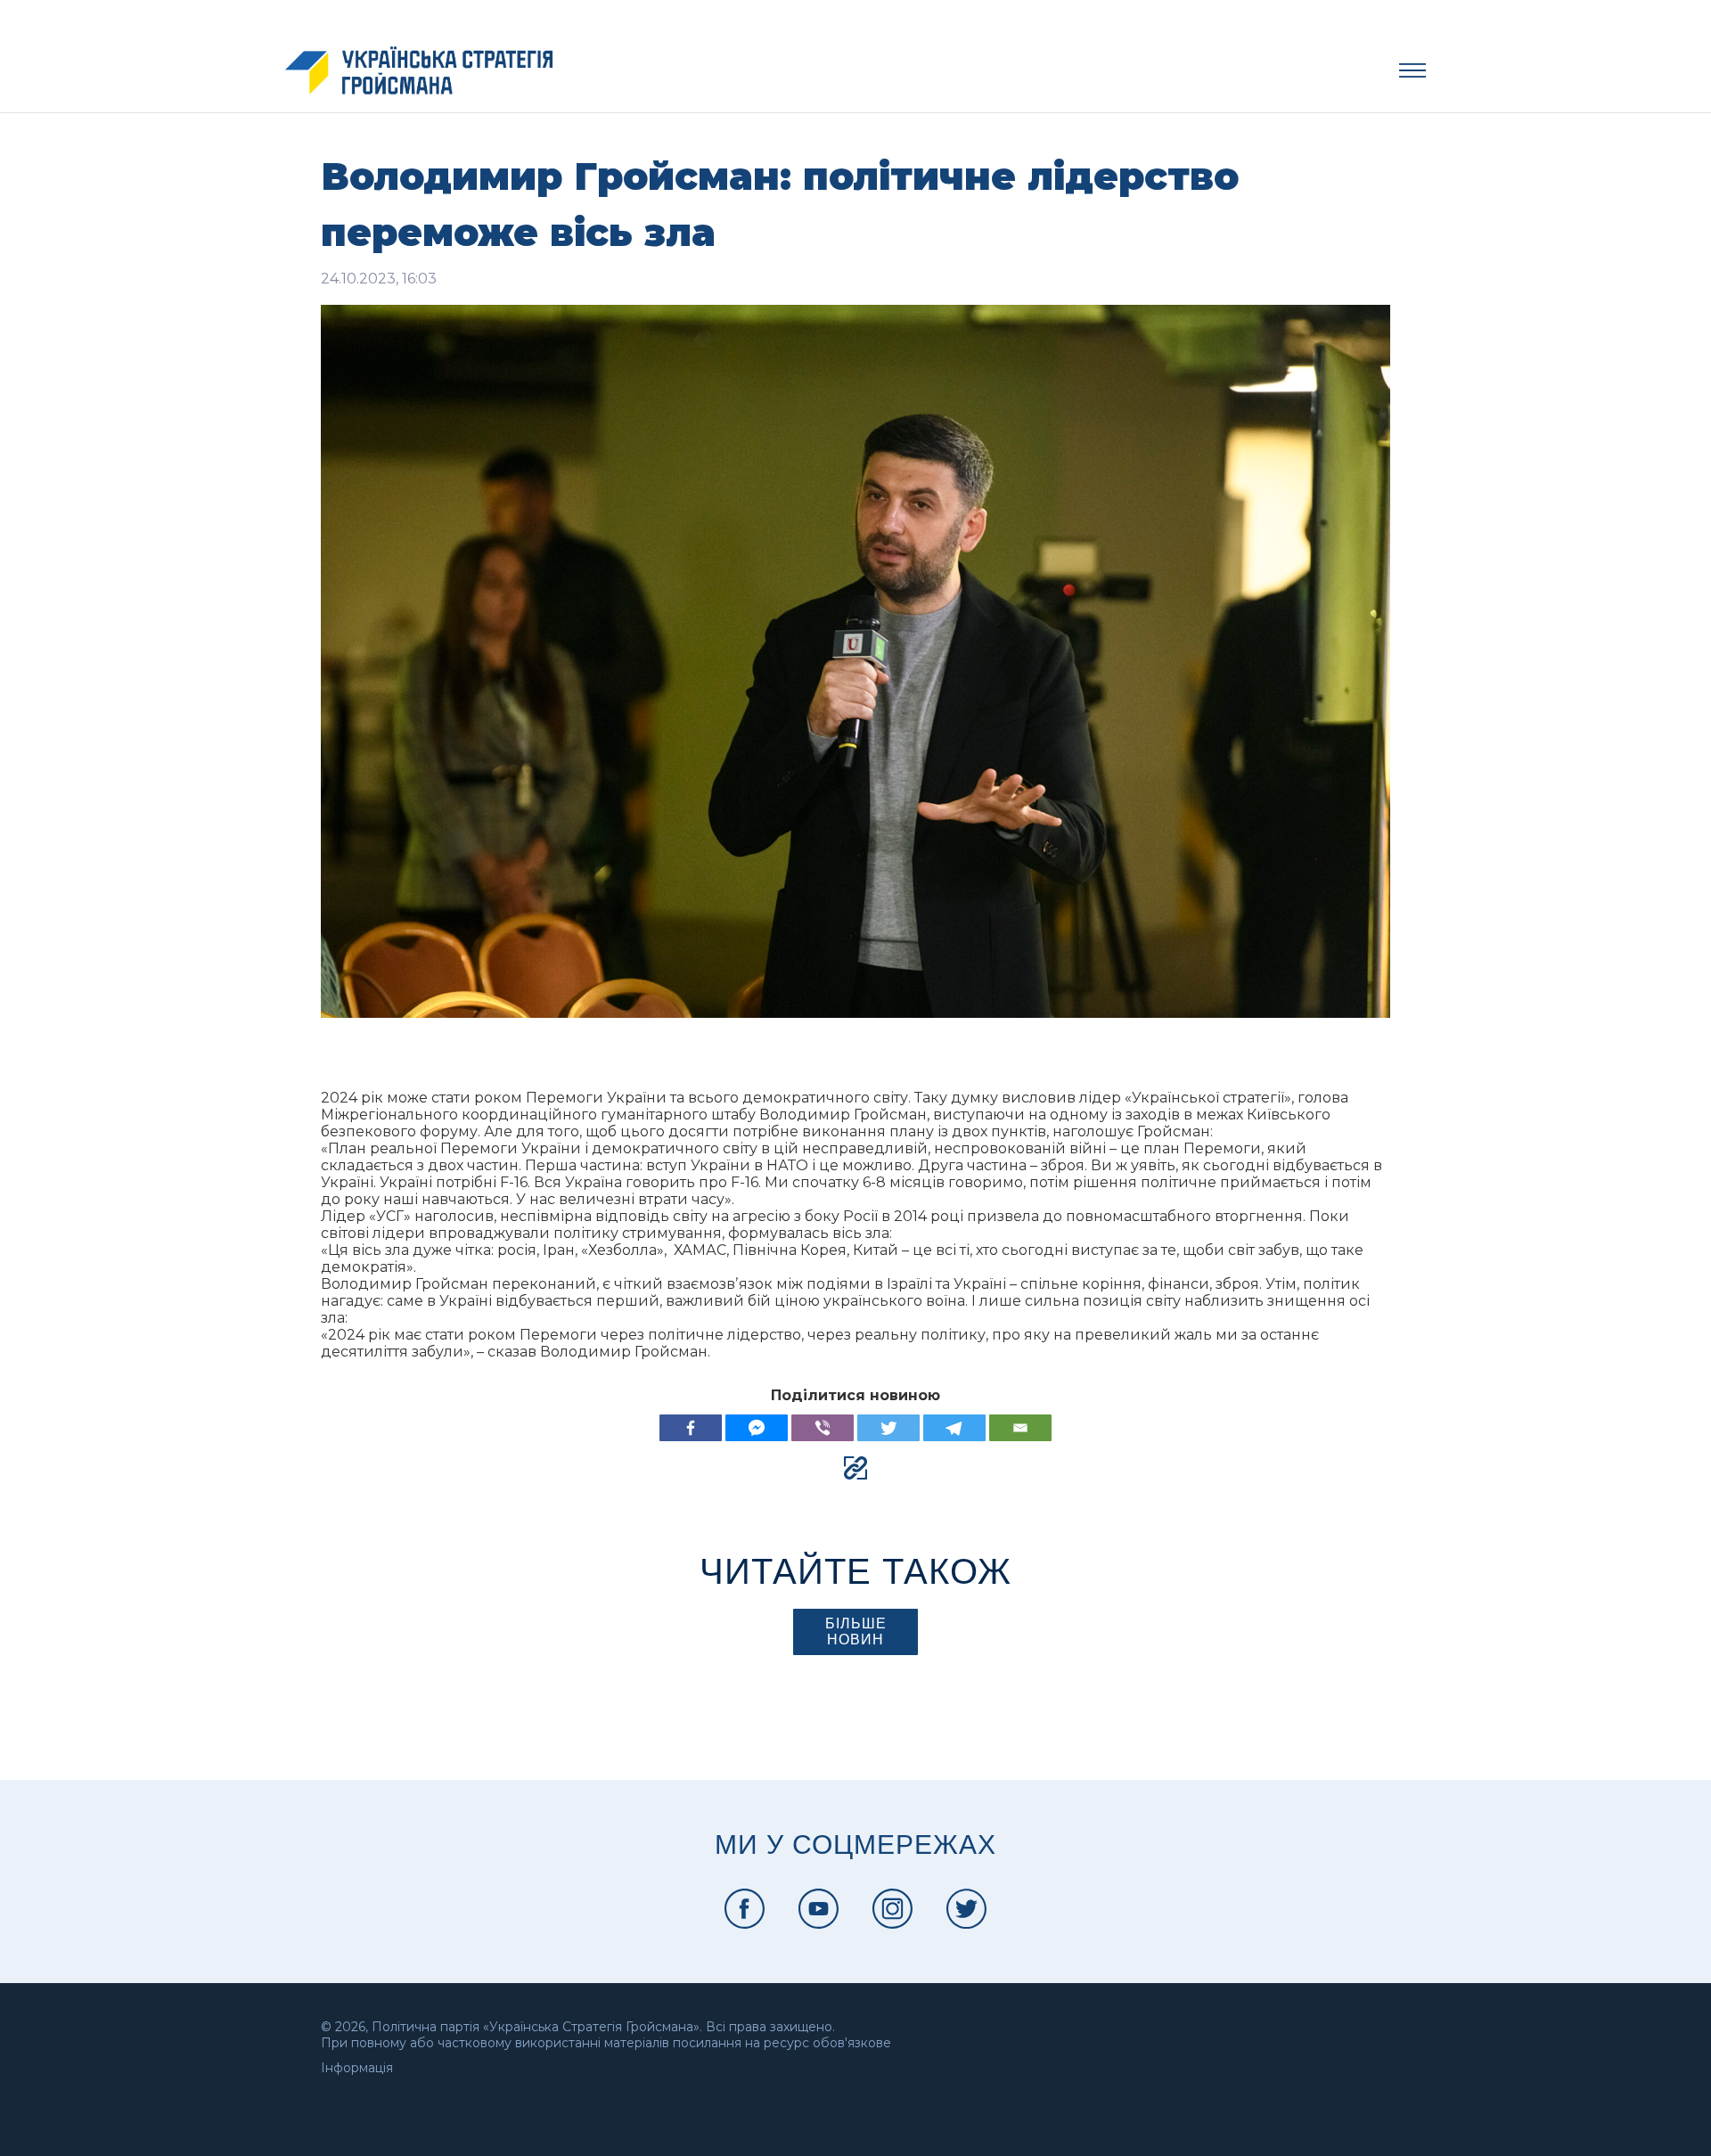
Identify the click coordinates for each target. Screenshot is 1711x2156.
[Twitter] (888, 1428)
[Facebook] (691, 1428)
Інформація (357, 2068)
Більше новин (856, 1631)
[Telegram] (954, 1428)
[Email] (1020, 1428)
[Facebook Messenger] (757, 1428)
